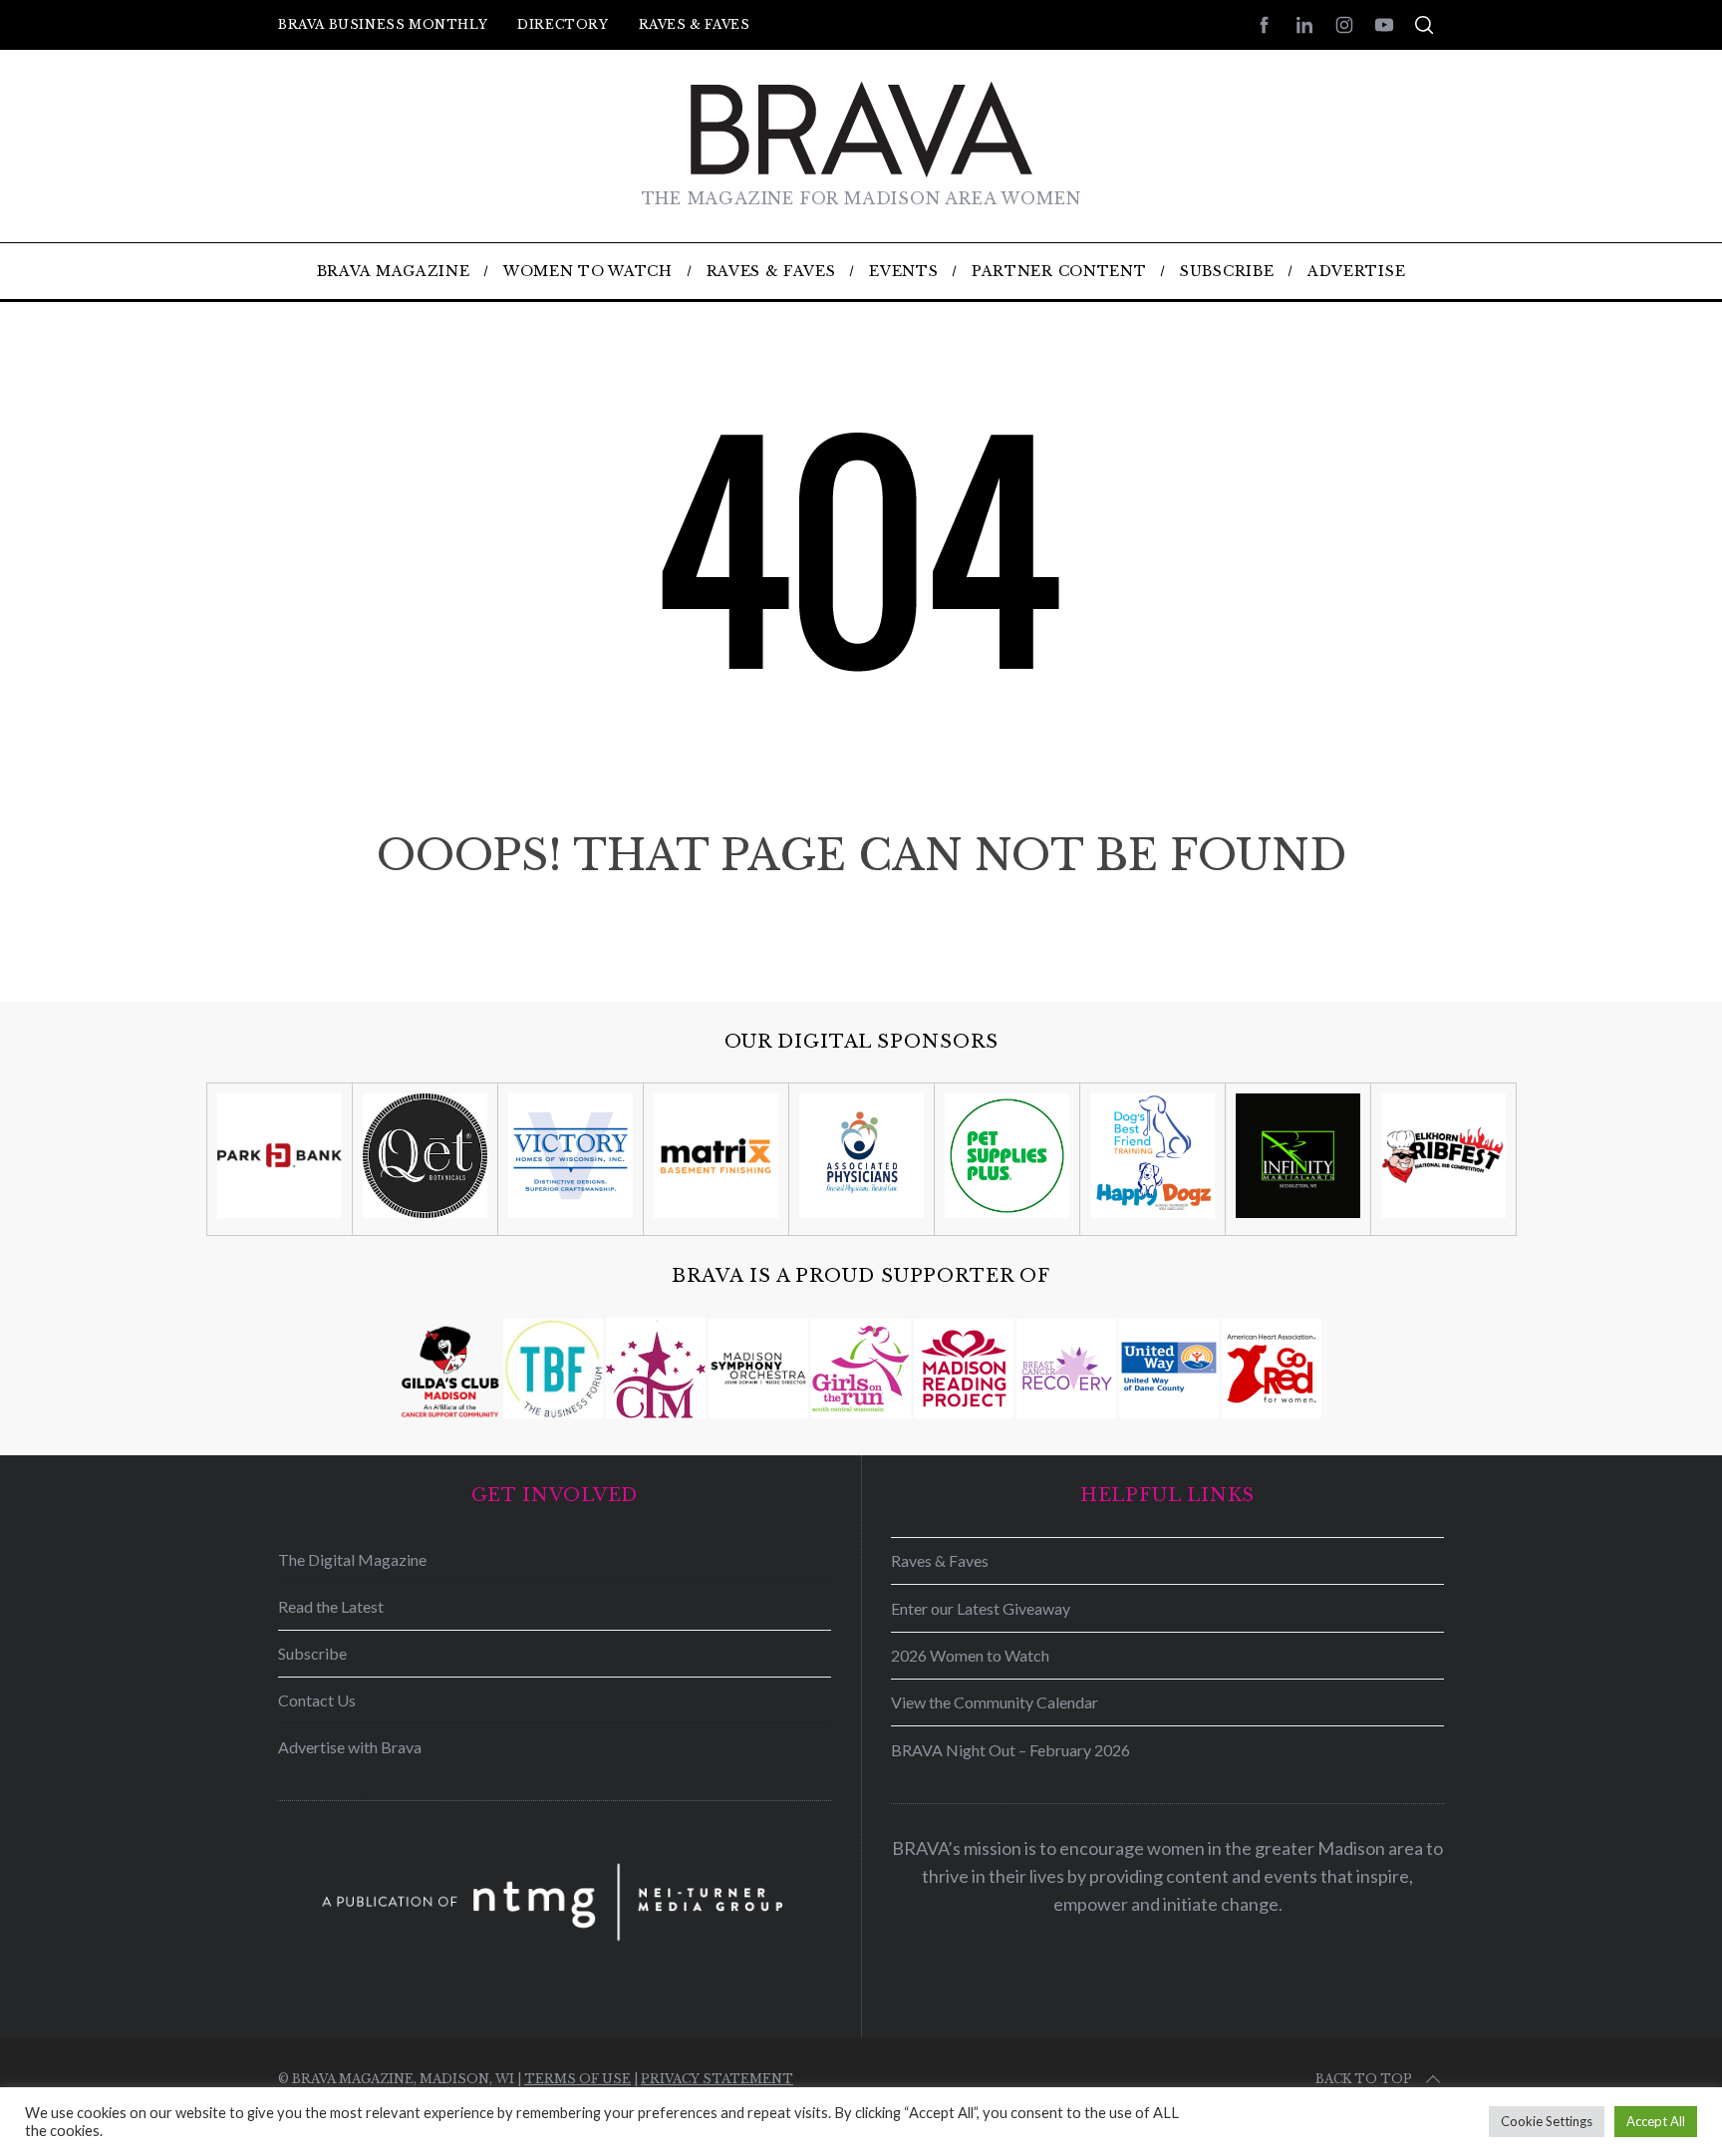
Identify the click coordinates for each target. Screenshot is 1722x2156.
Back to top (1364, 2079)
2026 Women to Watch (970, 1655)
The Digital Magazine (352, 1559)
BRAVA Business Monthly (383, 24)
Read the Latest (331, 1606)
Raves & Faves (695, 24)
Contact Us (317, 1700)
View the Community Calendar (995, 1702)
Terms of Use (577, 2079)
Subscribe (312, 1653)
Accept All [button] (1656, 2121)
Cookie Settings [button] (1547, 2121)
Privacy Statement (717, 2079)
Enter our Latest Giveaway (981, 1608)
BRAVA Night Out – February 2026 (1010, 1750)
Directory (563, 24)
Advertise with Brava (350, 1747)
